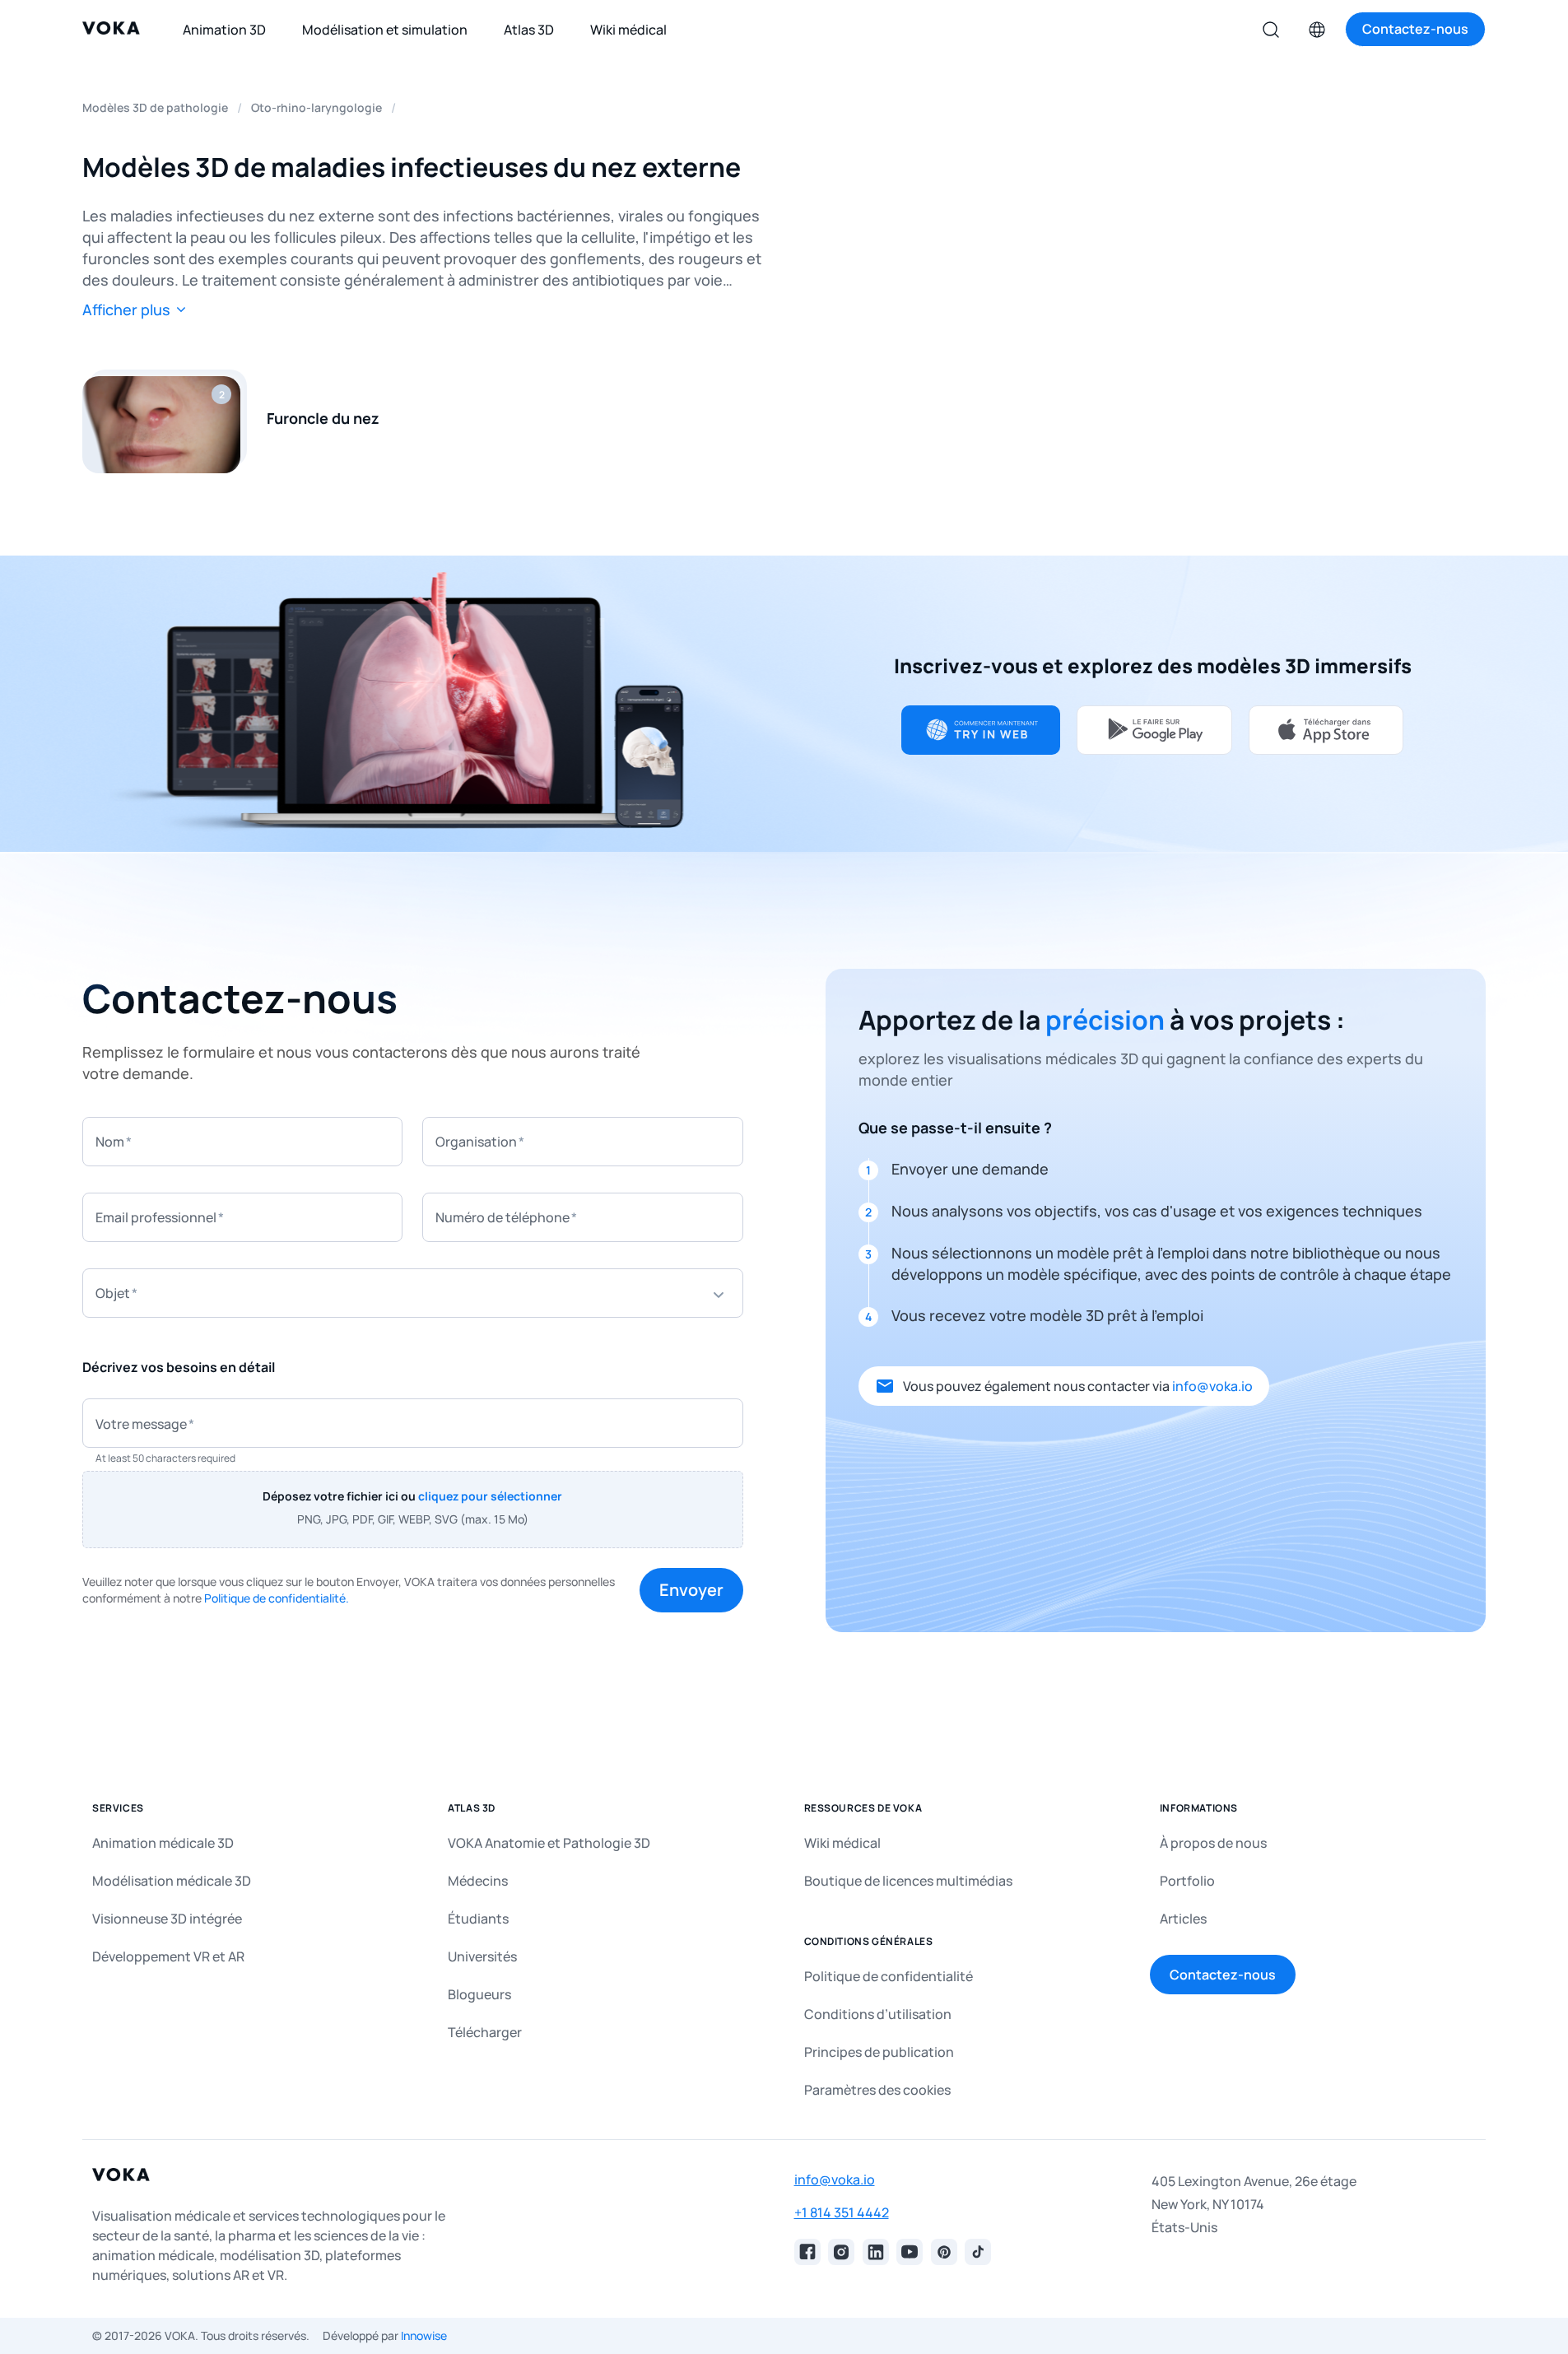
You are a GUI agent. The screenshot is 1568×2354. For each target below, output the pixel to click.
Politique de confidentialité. (277, 1598)
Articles (1183, 1919)
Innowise (424, 2335)
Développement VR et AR (168, 1956)
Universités (482, 1956)
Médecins (478, 1881)
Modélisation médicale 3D (172, 1881)
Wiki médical (842, 1843)
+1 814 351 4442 (842, 2212)
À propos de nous (1213, 1843)
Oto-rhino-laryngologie (316, 107)
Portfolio (1187, 1881)
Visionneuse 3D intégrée (167, 1919)
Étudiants (478, 1919)
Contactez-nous (1223, 1975)
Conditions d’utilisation (878, 2014)
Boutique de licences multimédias (908, 1881)
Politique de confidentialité (889, 1976)
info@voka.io (1212, 1386)
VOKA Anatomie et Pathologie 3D (549, 1843)
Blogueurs (479, 1994)
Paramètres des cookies (877, 2090)
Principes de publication (879, 2052)
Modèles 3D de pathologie (155, 107)
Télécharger (485, 2032)
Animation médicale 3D (163, 1843)
